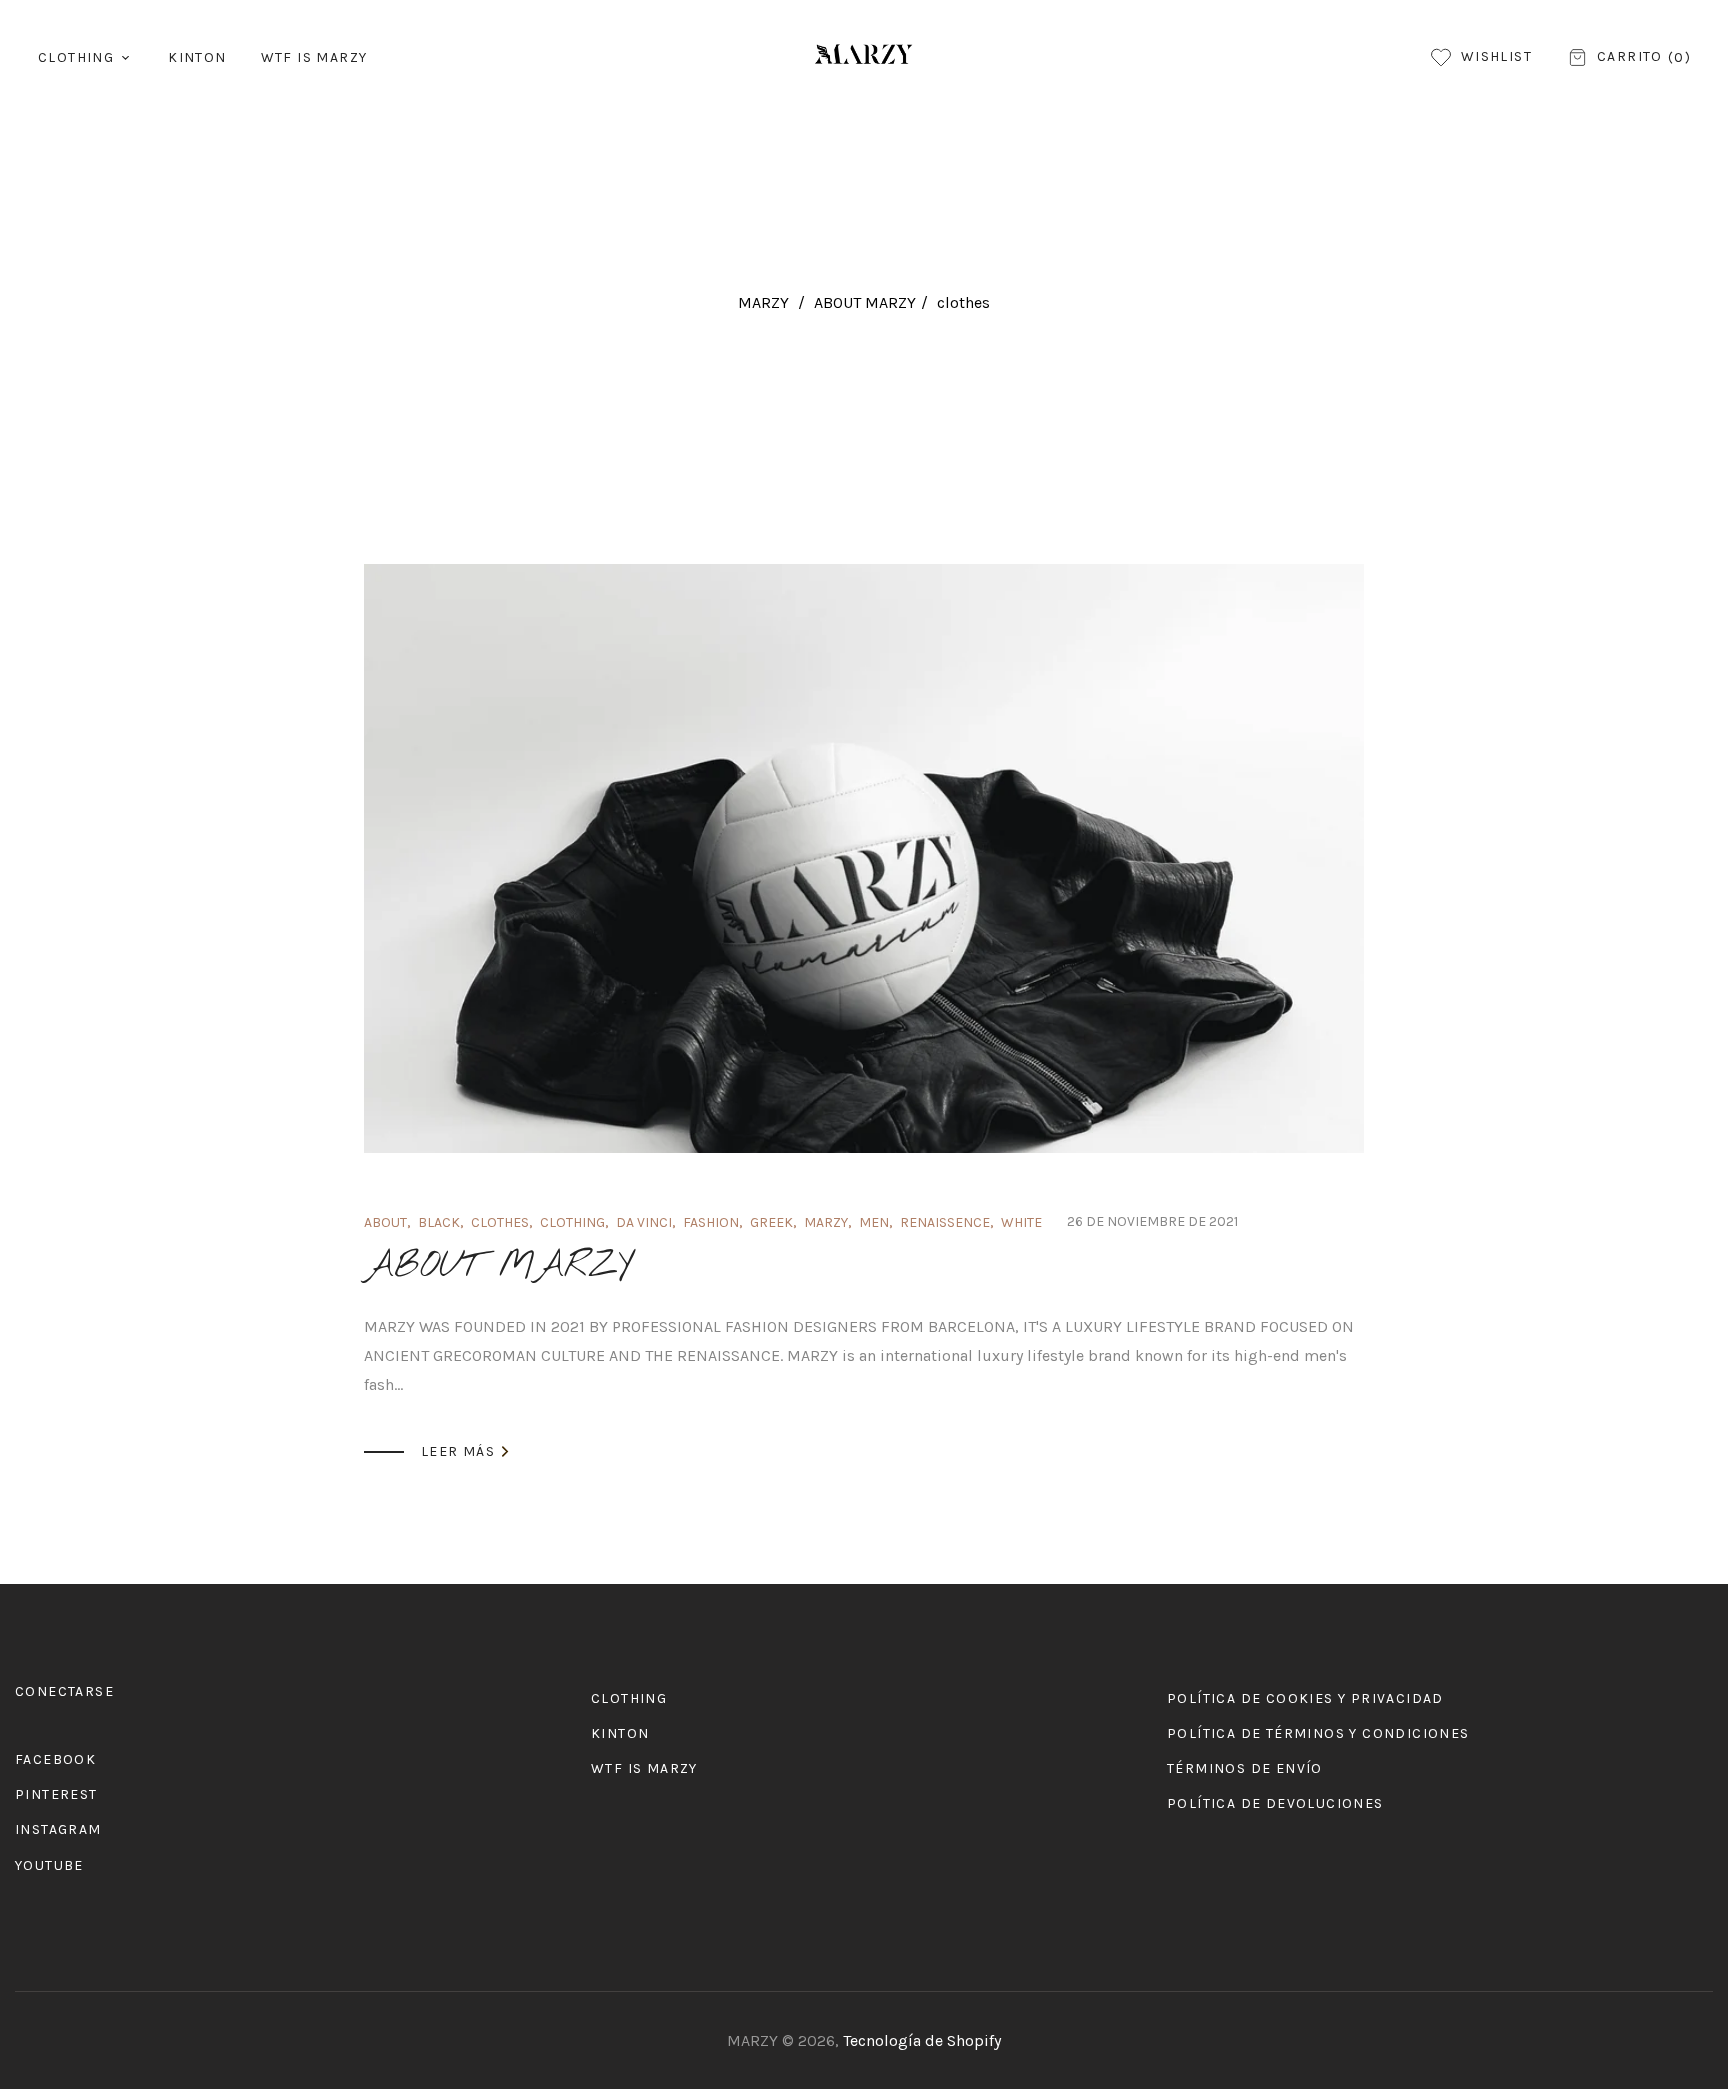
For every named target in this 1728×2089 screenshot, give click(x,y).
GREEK (771, 1222)
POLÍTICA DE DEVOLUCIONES (1275, 1803)
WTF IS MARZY (644, 1768)
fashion (711, 1222)
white (1021, 1222)
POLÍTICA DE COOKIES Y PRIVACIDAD (1305, 1698)
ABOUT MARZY (865, 302)
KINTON (620, 1733)
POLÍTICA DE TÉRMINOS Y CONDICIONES (1318, 1733)
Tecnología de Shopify (922, 2040)
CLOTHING (629, 1698)
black (439, 1222)
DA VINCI (644, 1222)
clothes (500, 1222)
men (874, 1222)
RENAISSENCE (945, 1222)
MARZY (763, 302)
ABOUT (385, 1222)
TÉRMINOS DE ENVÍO (1245, 1768)
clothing (572, 1222)
